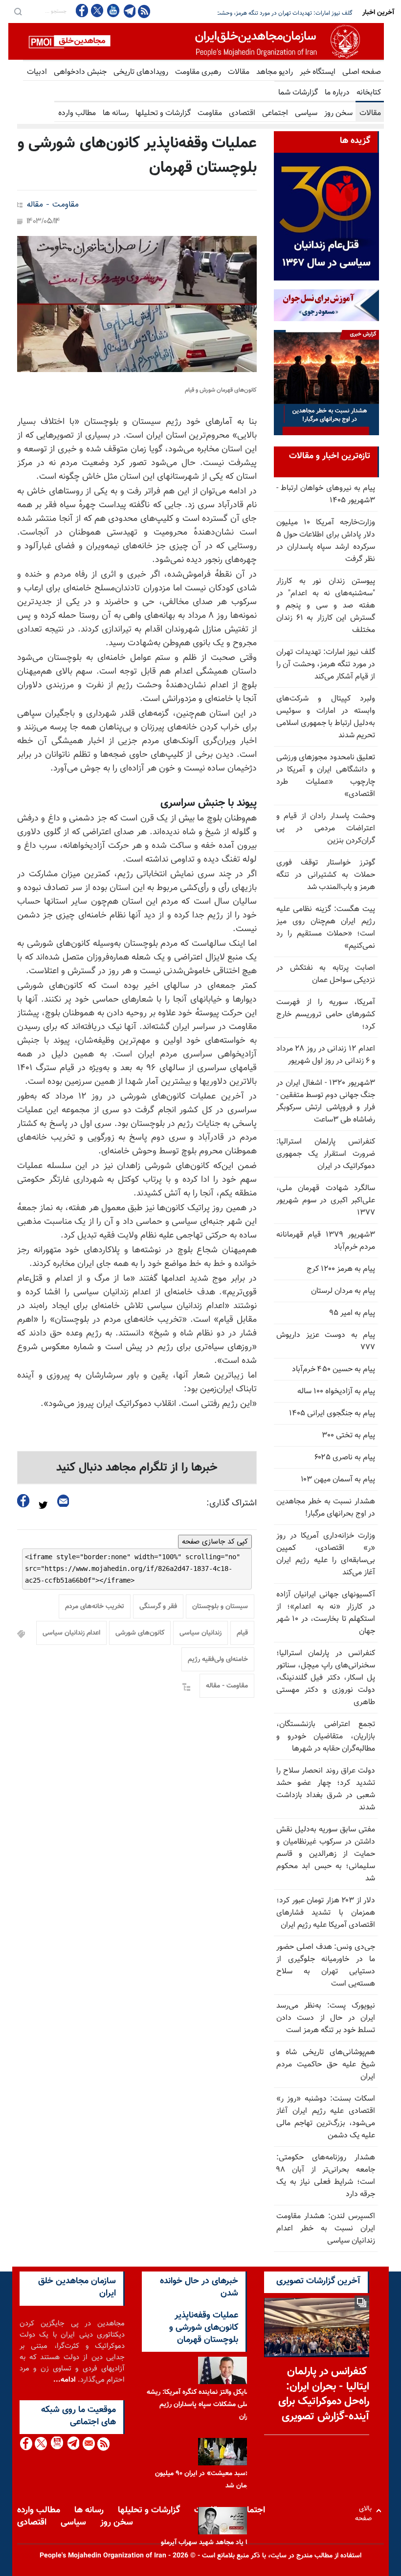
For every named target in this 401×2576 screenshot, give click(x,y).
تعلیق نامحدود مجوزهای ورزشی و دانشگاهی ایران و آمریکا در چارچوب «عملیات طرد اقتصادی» (326, 776)
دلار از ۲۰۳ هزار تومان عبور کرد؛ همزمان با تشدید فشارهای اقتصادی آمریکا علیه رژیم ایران (326, 1913)
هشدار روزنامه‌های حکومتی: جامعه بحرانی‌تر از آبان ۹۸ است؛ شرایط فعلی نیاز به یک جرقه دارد (326, 2176)
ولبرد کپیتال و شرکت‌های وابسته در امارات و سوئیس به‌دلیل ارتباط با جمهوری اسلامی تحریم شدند (326, 717)
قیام (242, 1633)
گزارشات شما (298, 93)
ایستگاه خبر (318, 72)
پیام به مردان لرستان (343, 1291)
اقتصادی (242, 113)
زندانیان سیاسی (200, 1633)
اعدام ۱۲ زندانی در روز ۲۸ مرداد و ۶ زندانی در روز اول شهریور (326, 1055)
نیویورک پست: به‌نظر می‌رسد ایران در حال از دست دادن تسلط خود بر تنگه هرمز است (326, 2018)
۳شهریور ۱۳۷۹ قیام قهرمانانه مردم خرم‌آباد (326, 1241)
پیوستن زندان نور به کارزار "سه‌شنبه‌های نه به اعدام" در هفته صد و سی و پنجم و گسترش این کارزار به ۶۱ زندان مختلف (326, 606)
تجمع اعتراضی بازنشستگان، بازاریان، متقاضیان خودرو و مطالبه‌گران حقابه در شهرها (326, 1737)
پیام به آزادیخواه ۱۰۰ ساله (336, 1392)
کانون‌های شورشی (140, 1633)
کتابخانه (369, 93)
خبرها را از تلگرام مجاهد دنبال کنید (137, 1468)
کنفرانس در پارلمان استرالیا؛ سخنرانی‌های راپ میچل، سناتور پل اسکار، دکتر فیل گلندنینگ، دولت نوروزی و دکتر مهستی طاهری (326, 1678)
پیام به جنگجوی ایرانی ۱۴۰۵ (332, 1414)
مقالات (239, 72)
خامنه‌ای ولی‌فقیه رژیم (218, 1660)
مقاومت (210, 113)
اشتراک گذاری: (232, 1503)
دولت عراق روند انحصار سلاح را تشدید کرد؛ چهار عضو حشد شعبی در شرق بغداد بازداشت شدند (326, 1789)
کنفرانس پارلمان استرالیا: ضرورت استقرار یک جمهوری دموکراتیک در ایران (326, 1154)
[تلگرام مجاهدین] (129, 11)
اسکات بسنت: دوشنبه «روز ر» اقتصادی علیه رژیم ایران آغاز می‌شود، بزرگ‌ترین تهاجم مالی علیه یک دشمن (326, 2117)
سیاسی (306, 113)
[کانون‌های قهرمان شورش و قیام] (137, 304)
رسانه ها (116, 113)
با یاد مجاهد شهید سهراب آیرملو (205, 2543)
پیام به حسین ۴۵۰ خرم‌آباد (334, 1370)
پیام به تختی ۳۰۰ (348, 1436)
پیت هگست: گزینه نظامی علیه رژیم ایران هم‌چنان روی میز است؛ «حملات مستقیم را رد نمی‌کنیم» (326, 928)
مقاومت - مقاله (53, 205)
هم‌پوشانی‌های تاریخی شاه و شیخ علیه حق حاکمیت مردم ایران (326, 2065)
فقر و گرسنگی (158, 1607)
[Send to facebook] (23, 1501)
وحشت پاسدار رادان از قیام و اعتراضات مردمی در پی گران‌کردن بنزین (326, 829)
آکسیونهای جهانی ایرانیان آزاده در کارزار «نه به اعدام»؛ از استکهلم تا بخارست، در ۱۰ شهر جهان (326, 1613)
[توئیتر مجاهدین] (97, 11)
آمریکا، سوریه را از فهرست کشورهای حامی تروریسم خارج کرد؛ (326, 1015)
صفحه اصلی (362, 72)
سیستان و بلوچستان (220, 1607)
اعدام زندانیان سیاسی (71, 1633)
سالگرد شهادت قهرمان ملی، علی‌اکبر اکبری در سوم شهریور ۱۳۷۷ (326, 1201)
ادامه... (65, 2380)
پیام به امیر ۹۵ (352, 1313)
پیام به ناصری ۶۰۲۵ (345, 1458)
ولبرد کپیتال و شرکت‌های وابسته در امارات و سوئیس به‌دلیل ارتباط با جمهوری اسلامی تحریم (246, 13)
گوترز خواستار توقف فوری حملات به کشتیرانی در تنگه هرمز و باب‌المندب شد (326, 875)
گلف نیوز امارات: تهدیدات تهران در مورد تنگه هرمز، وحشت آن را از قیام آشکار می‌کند (326, 665)
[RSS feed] (144, 11)
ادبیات (37, 72)
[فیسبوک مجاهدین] (82, 11)
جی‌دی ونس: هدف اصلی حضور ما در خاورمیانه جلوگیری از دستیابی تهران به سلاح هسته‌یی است (326, 1966)
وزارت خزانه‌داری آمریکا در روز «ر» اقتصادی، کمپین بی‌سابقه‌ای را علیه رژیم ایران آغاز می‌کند (326, 1554)
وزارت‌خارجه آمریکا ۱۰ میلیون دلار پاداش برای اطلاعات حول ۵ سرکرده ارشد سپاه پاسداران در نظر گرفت (326, 541)
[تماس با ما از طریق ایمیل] (88, 2444)
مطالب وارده (77, 113)
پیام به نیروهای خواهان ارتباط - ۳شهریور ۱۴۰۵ (326, 494)
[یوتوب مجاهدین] (113, 11)
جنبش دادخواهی (80, 72)
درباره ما (337, 93)
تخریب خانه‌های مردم (95, 1607)
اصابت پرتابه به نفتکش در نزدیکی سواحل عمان (326, 974)
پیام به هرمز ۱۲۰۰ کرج (341, 1269)
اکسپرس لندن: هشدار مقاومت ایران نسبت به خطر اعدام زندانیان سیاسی (326, 2229)
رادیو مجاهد (275, 72)
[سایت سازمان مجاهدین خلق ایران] (196, 41)
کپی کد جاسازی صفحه (215, 1542)
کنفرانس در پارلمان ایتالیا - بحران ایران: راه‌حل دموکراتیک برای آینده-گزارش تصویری (324, 2394)
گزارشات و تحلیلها (163, 113)
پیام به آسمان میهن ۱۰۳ (338, 1480)
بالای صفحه (366, 2511)
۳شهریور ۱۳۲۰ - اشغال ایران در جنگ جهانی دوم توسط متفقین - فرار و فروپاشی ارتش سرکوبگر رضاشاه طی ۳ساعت (326, 1101)
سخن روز (338, 113)
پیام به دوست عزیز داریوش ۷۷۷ (326, 1341)
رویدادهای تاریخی (141, 72)
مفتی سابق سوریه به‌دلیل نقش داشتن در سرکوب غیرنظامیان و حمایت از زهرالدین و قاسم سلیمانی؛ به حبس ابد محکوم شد (326, 1854)
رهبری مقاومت (198, 72)
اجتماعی (275, 113)
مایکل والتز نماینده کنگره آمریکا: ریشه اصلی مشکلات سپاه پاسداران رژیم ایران (199, 2405)
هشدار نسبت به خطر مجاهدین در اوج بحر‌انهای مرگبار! (326, 1508)
